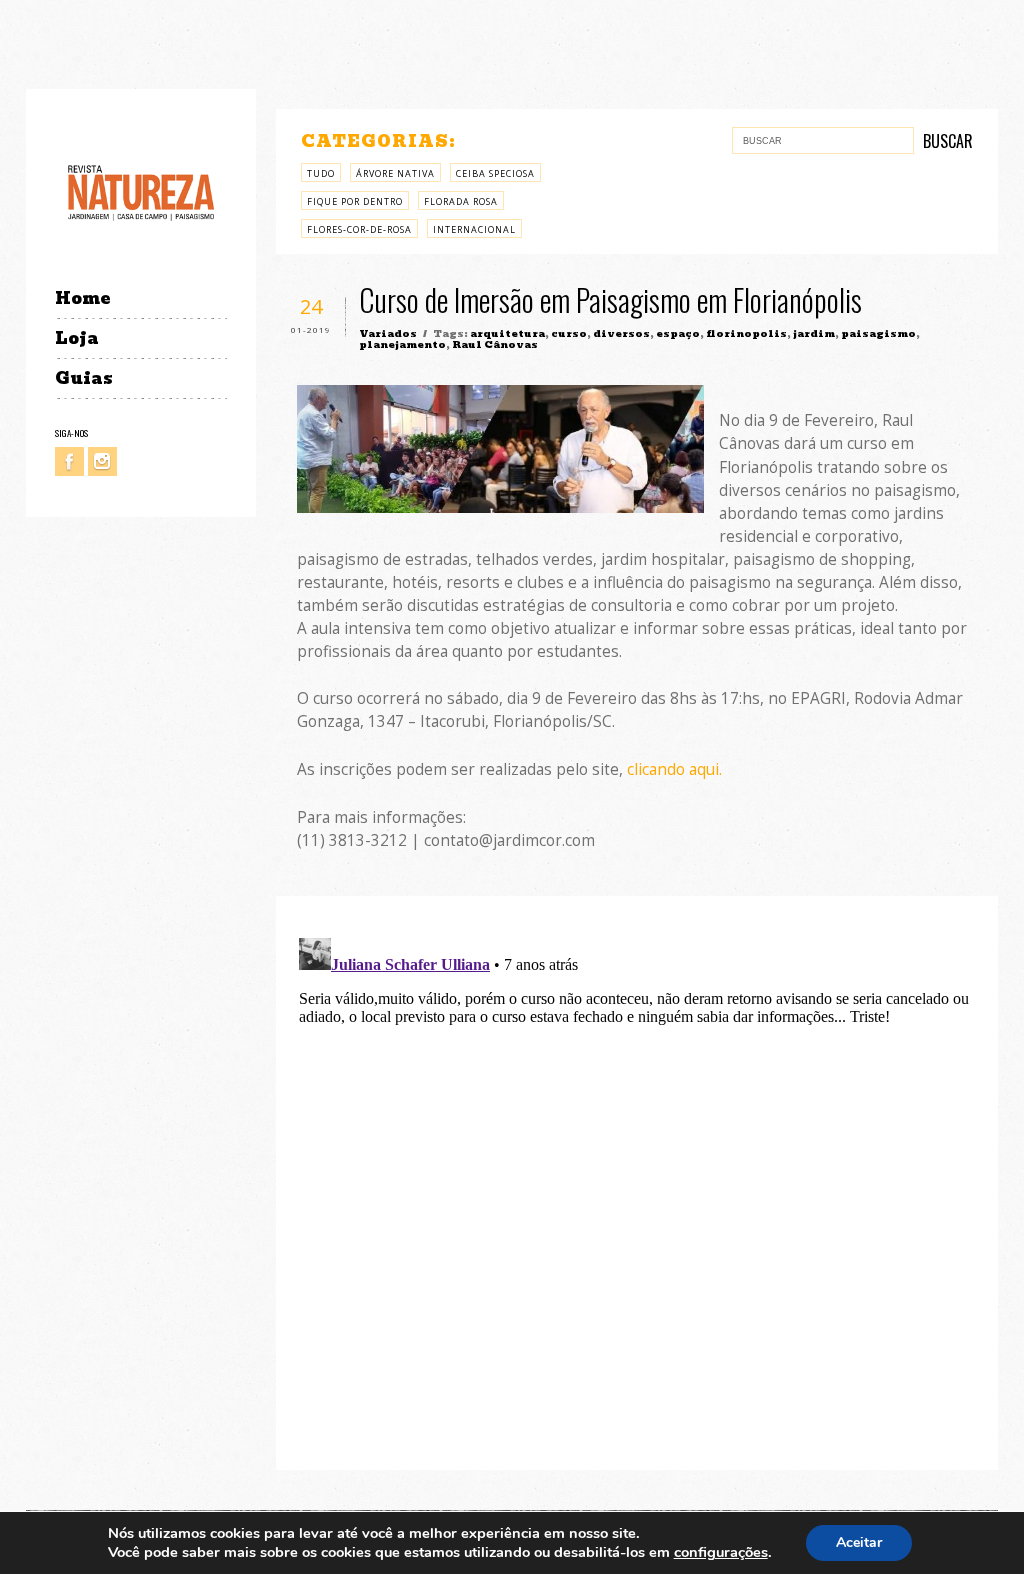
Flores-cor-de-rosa (359, 229)
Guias (84, 378)
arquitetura (507, 333)
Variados (388, 333)
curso (569, 333)
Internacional (474, 229)
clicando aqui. (672, 769)
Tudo (321, 173)
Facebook (69, 461)
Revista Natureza (141, 191)
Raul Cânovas (495, 344)
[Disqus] (637, 1180)
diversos (621, 333)
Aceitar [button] (859, 1542)
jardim (814, 333)
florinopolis (746, 333)
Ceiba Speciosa (495, 173)
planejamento (402, 344)
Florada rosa (461, 201)
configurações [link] (721, 1552)
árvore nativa (395, 173)
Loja (77, 338)
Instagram (102, 461)
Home (82, 298)
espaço (678, 333)
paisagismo (878, 333)
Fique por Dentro (355, 201)
